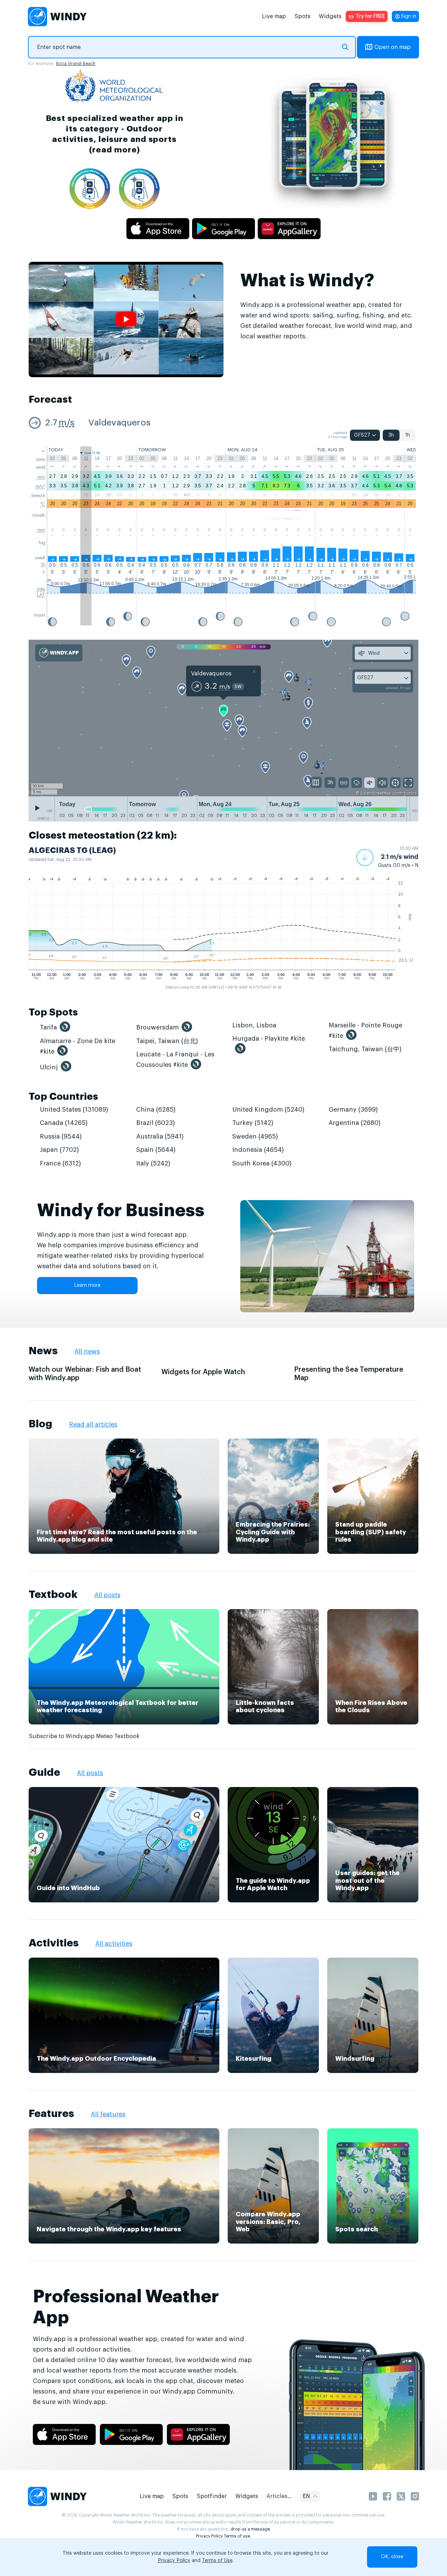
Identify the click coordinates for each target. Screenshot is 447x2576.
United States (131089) (74, 1110)
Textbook (53, 1594)
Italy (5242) (153, 1163)
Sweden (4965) (255, 1136)
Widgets (330, 16)
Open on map (393, 47)
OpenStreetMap (376, 793)
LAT (41, 595)
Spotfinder (212, 2496)
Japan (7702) (59, 1150)
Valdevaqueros (119, 423)
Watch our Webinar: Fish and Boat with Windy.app (85, 1374)
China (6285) (156, 1110)
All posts (107, 1595)
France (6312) (60, 1163)
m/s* (40, 486)
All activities (114, 1944)
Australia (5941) (160, 1136)
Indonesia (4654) (258, 1150)
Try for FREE (370, 16)
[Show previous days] (49, 811)
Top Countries (63, 1097)
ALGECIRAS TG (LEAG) (72, 851)
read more (114, 150)
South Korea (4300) (262, 1163)
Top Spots (53, 1012)
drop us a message (250, 2529)
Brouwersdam (157, 1027)
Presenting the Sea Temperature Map (349, 1374)
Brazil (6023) (156, 1123)
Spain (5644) (156, 1150)
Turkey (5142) (253, 1123)
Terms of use (237, 2536)
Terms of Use (217, 2561)
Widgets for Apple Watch (203, 1372)
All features (108, 2114)
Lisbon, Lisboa (254, 1025)
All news (87, 1351)
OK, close (392, 2557)
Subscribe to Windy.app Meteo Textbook (84, 1736)
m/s (67, 423)
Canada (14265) (64, 1123)
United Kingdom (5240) (268, 1110)
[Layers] (316, 782)
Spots (302, 16)
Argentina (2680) (355, 1123)
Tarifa (48, 1027)
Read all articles (93, 1425)
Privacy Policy (209, 2536)
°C (43, 504)
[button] (387, 858)
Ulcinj (49, 1067)
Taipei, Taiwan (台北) (167, 1041)
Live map (274, 16)
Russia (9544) (61, 1136)
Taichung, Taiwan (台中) (365, 1049)
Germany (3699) (353, 1110)
